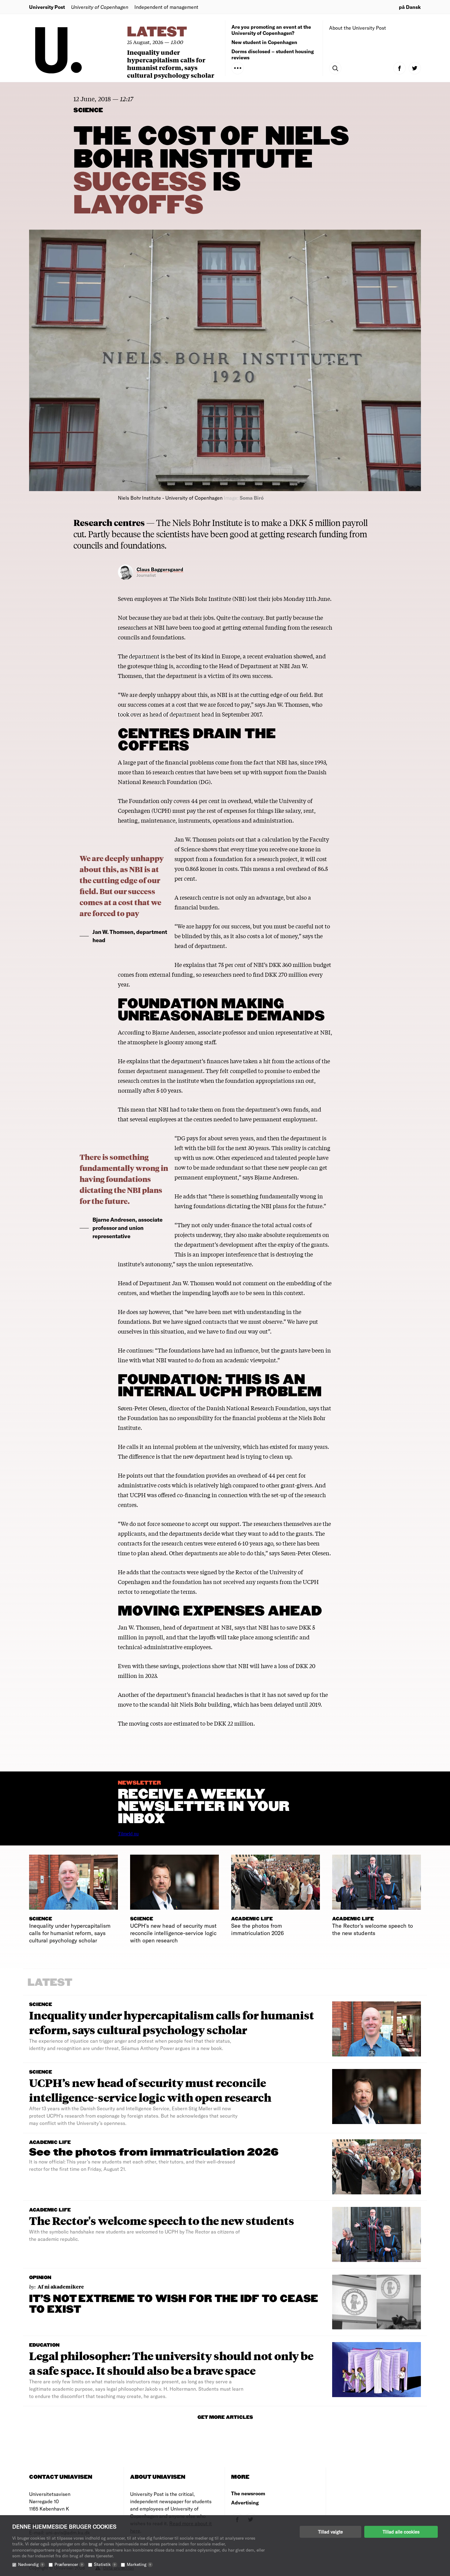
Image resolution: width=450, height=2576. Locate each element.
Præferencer (69, 2564)
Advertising (245, 2502)
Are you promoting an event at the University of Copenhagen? (271, 30)
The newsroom (248, 2493)
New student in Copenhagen (264, 42)
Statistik (105, 2564)
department (144, 656)
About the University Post (358, 28)
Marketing (139, 2564)
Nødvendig (31, 2564)
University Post (47, 7)
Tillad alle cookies (401, 2532)
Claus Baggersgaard (160, 569)
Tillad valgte (330, 2532)
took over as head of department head (166, 714)
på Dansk (410, 7)
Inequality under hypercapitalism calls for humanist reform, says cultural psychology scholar (171, 64)
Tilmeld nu (128, 1834)
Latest (157, 32)
